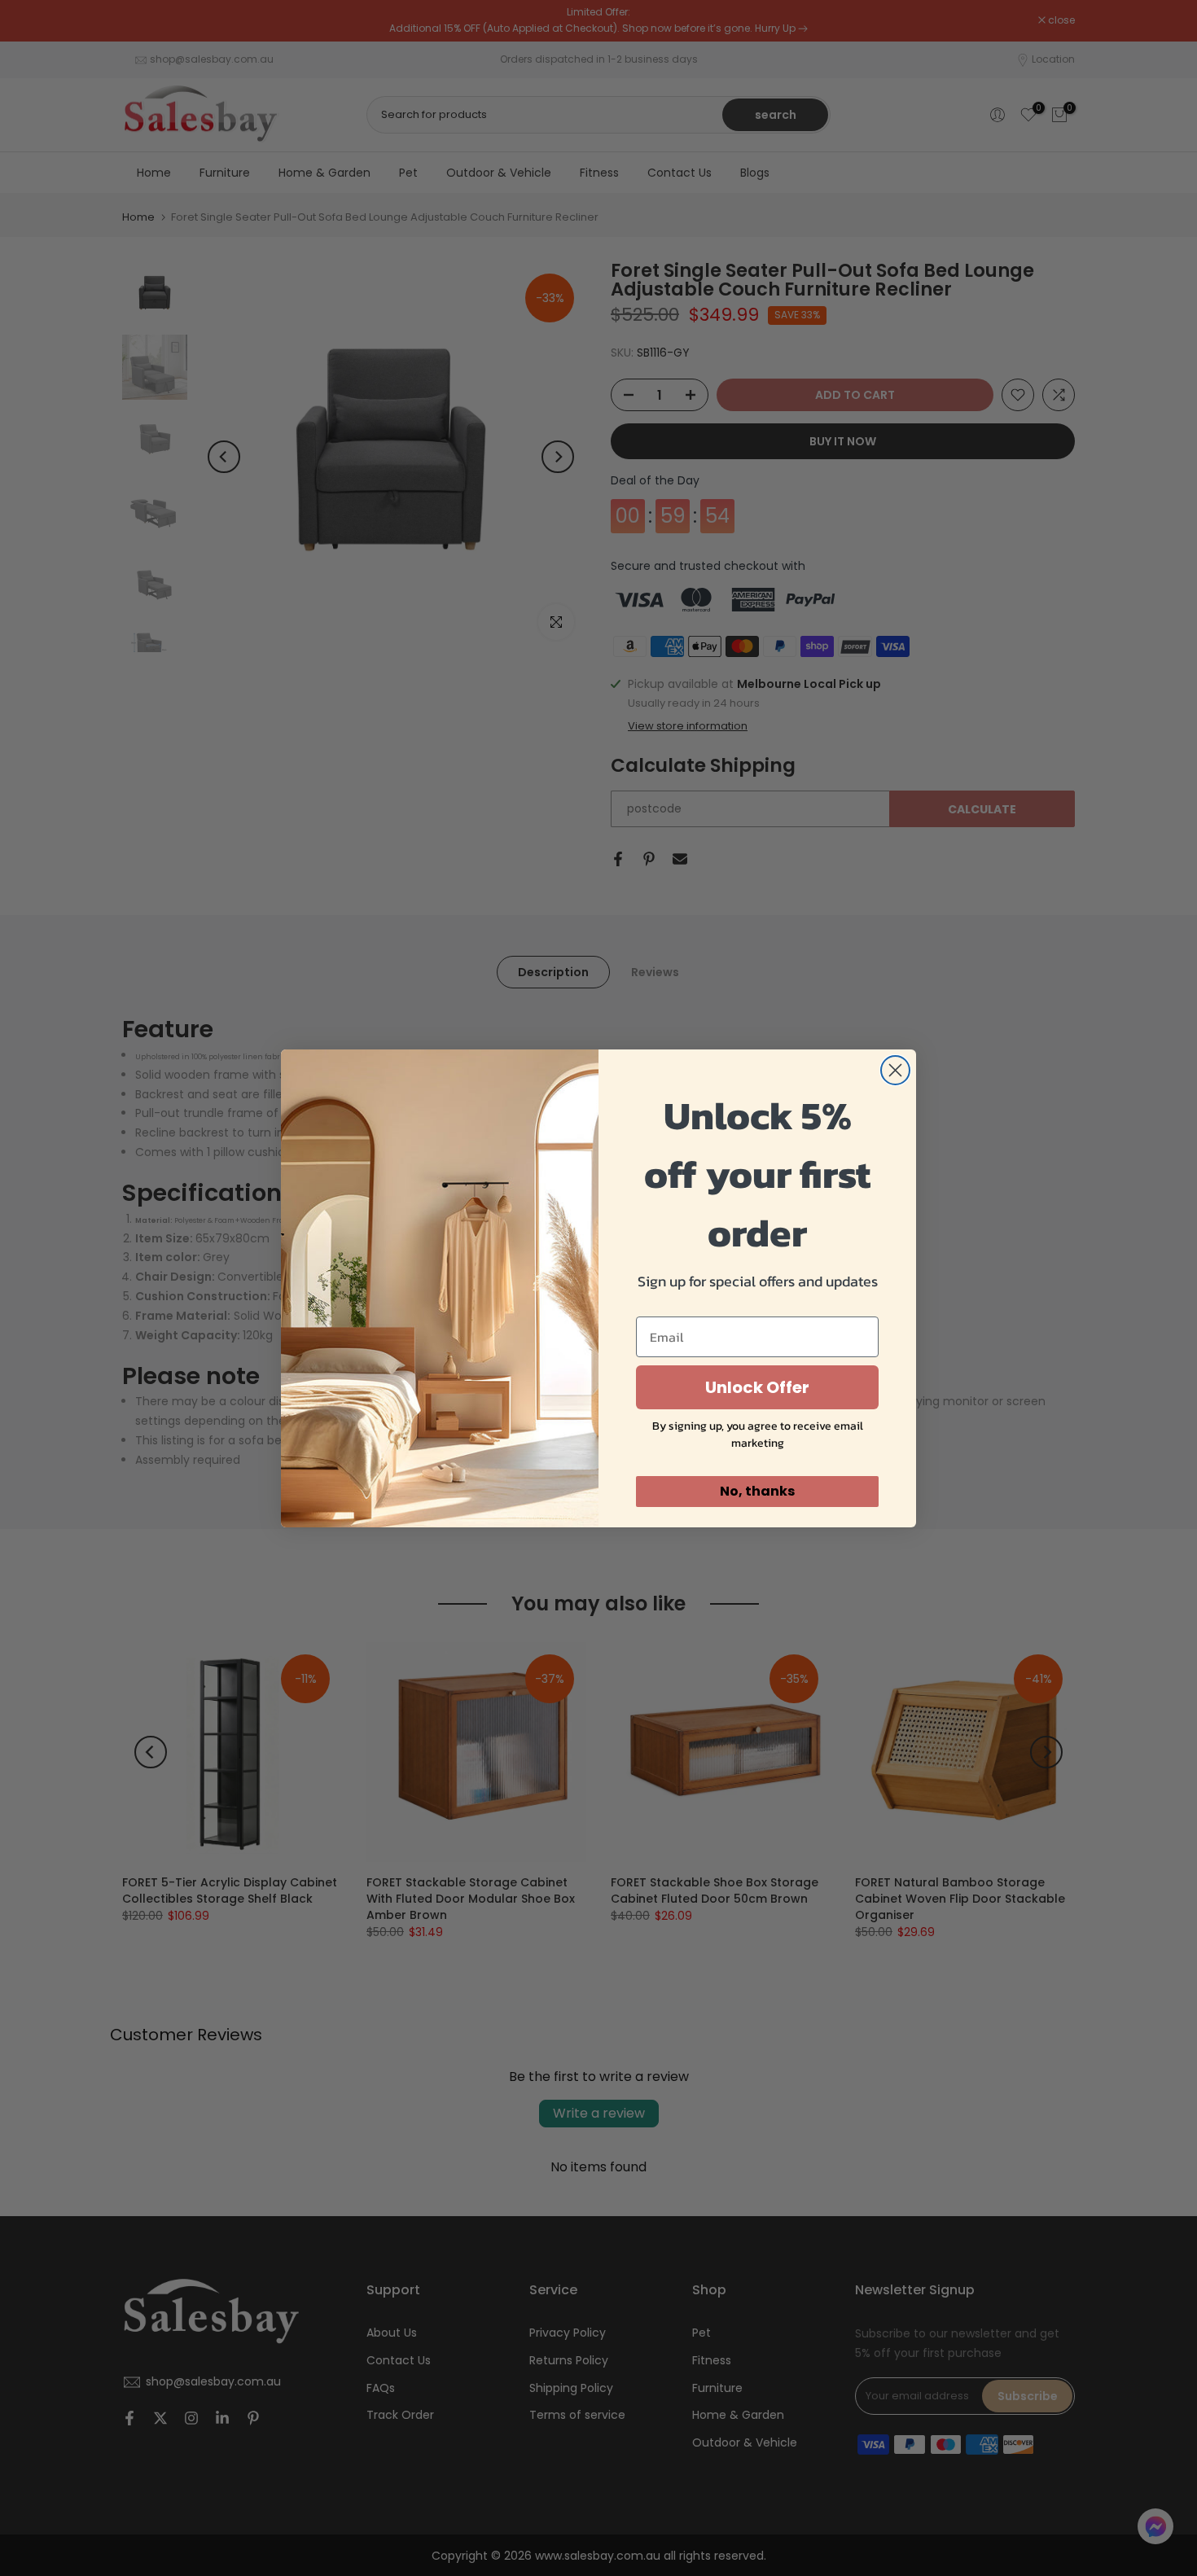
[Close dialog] (895, 1070)
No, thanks (757, 1491)
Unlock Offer (757, 1387)
